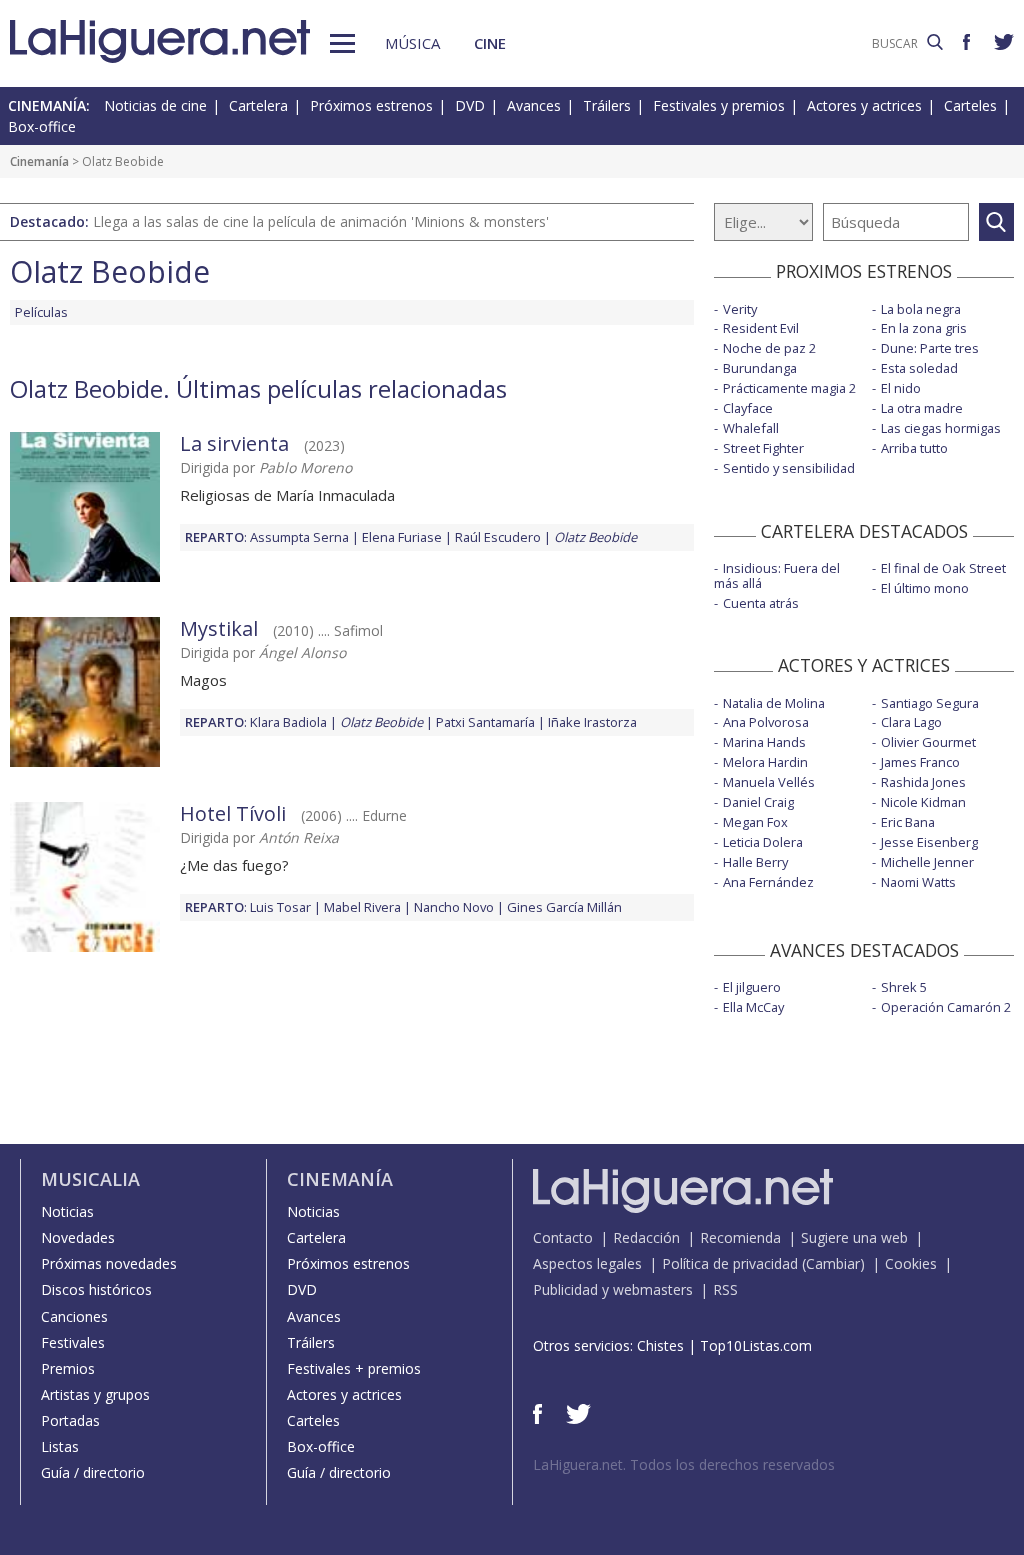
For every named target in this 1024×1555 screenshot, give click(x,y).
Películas (41, 312)
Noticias (67, 1211)
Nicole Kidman (923, 802)
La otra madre (922, 408)
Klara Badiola (288, 722)
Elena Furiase (402, 537)
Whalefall (751, 428)
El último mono (925, 588)
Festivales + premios (354, 1368)
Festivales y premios (719, 105)
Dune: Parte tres (930, 348)
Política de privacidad (730, 1263)
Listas (60, 1446)
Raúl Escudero (498, 537)
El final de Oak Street (943, 568)
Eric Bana (908, 822)
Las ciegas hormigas (941, 428)
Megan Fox (755, 822)
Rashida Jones (923, 782)
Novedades (78, 1237)
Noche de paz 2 (769, 348)
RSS (725, 1289)
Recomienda (740, 1237)
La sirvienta (234, 443)
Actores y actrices (864, 105)
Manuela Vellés (769, 782)
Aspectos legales (587, 1263)
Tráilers (607, 105)
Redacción (646, 1237)
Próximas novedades (109, 1263)
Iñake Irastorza (592, 722)
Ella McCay (753, 1007)
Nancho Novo (454, 907)
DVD (470, 105)
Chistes (660, 1345)
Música (412, 43)
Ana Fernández (768, 882)
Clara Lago (911, 722)
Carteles (970, 105)
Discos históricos (96, 1289)
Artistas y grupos (95, 1394)
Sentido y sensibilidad (789, 468)
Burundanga (760, 368)
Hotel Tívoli (233, 813)
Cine (490, 43)
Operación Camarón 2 (946, 1007)
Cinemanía (39, 161)
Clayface (748, 408)
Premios (68, 1368)
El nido (901, 388)
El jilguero (752, 987)
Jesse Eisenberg (929, 842)
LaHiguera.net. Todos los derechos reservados (684, 1464)
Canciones (74, 1316)
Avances (534, 105)
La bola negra (921, 309)
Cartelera (258, 105)
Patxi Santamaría (485, 722)
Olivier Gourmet (928, 742)
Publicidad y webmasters (613, 1289)
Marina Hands (764, 742)
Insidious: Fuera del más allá (777, 575)
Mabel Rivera (362, 907)
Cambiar (833, 1263)
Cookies (911, 1263)
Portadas (70, 1420)
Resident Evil (761, 328)
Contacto (563, 1237)
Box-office (42, 126)
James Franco (920, 762)
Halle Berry (755, 862)
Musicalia (90, 1179)
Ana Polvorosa (766, 722)
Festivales (73, 1342)
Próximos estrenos (371, 105)
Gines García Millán (564, 907)
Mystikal (219, 628)
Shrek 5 (904, 987)
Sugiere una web (854, 1237)
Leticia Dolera (763, 842)
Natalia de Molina (774, 703)
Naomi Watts (918, 882)
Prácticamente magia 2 (789, 388)
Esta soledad (919, 368)
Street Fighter (763, 448)
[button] (342, 43)
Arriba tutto (914, 448)
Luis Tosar (280, 907)
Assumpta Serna (299, 537)
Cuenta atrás (761, 603)
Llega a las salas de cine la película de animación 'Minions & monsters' (321, 221)
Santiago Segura (930, 703)
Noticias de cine (155, 105)
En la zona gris (924, 328)
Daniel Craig (758, 802)
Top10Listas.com (756, 1345)
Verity (740, 309)
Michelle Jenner (927, 862)
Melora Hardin (765, 762)
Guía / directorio (93, 1472)
